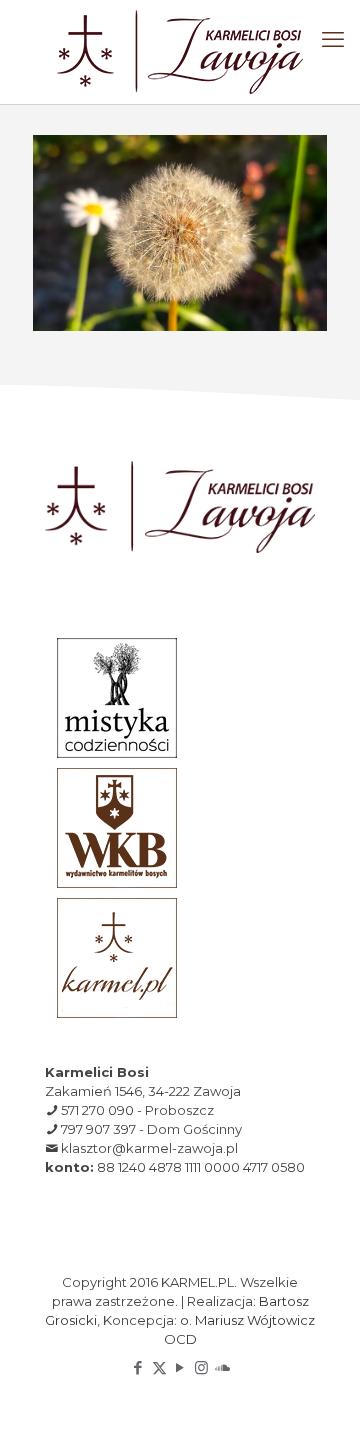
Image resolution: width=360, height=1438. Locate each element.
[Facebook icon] (138, 1367)
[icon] (222, 1367)
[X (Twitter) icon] (159, 1367)
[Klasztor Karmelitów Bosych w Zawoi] (180, 52)
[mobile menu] (333, 40)
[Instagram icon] (201, 1367)
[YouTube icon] (180, 1367)
